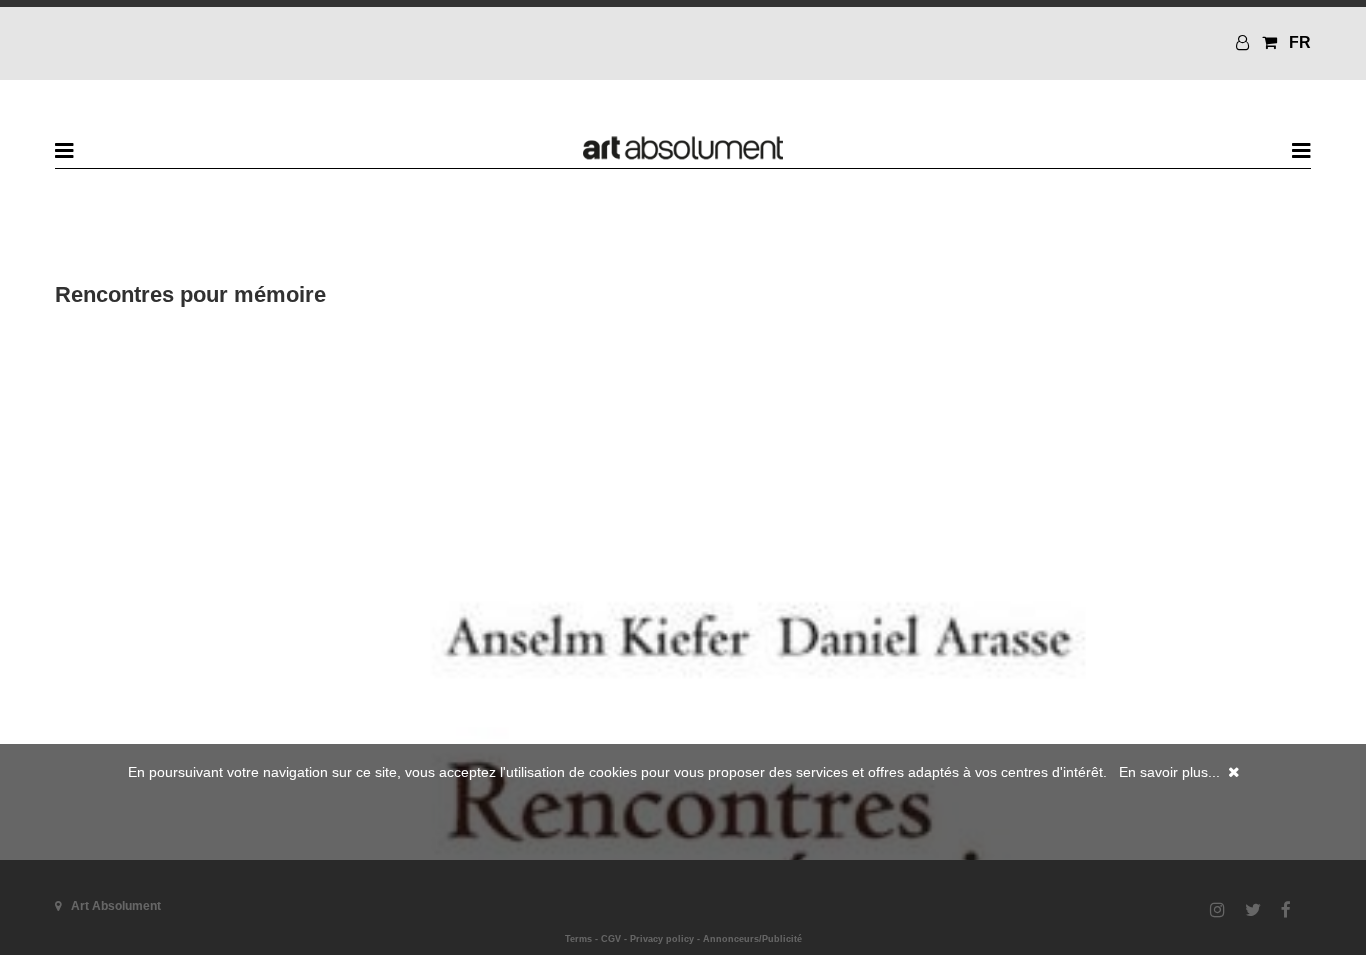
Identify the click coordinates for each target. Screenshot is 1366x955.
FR (1300, 42)
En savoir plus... (1169, 772)
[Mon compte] (1245, 42)
